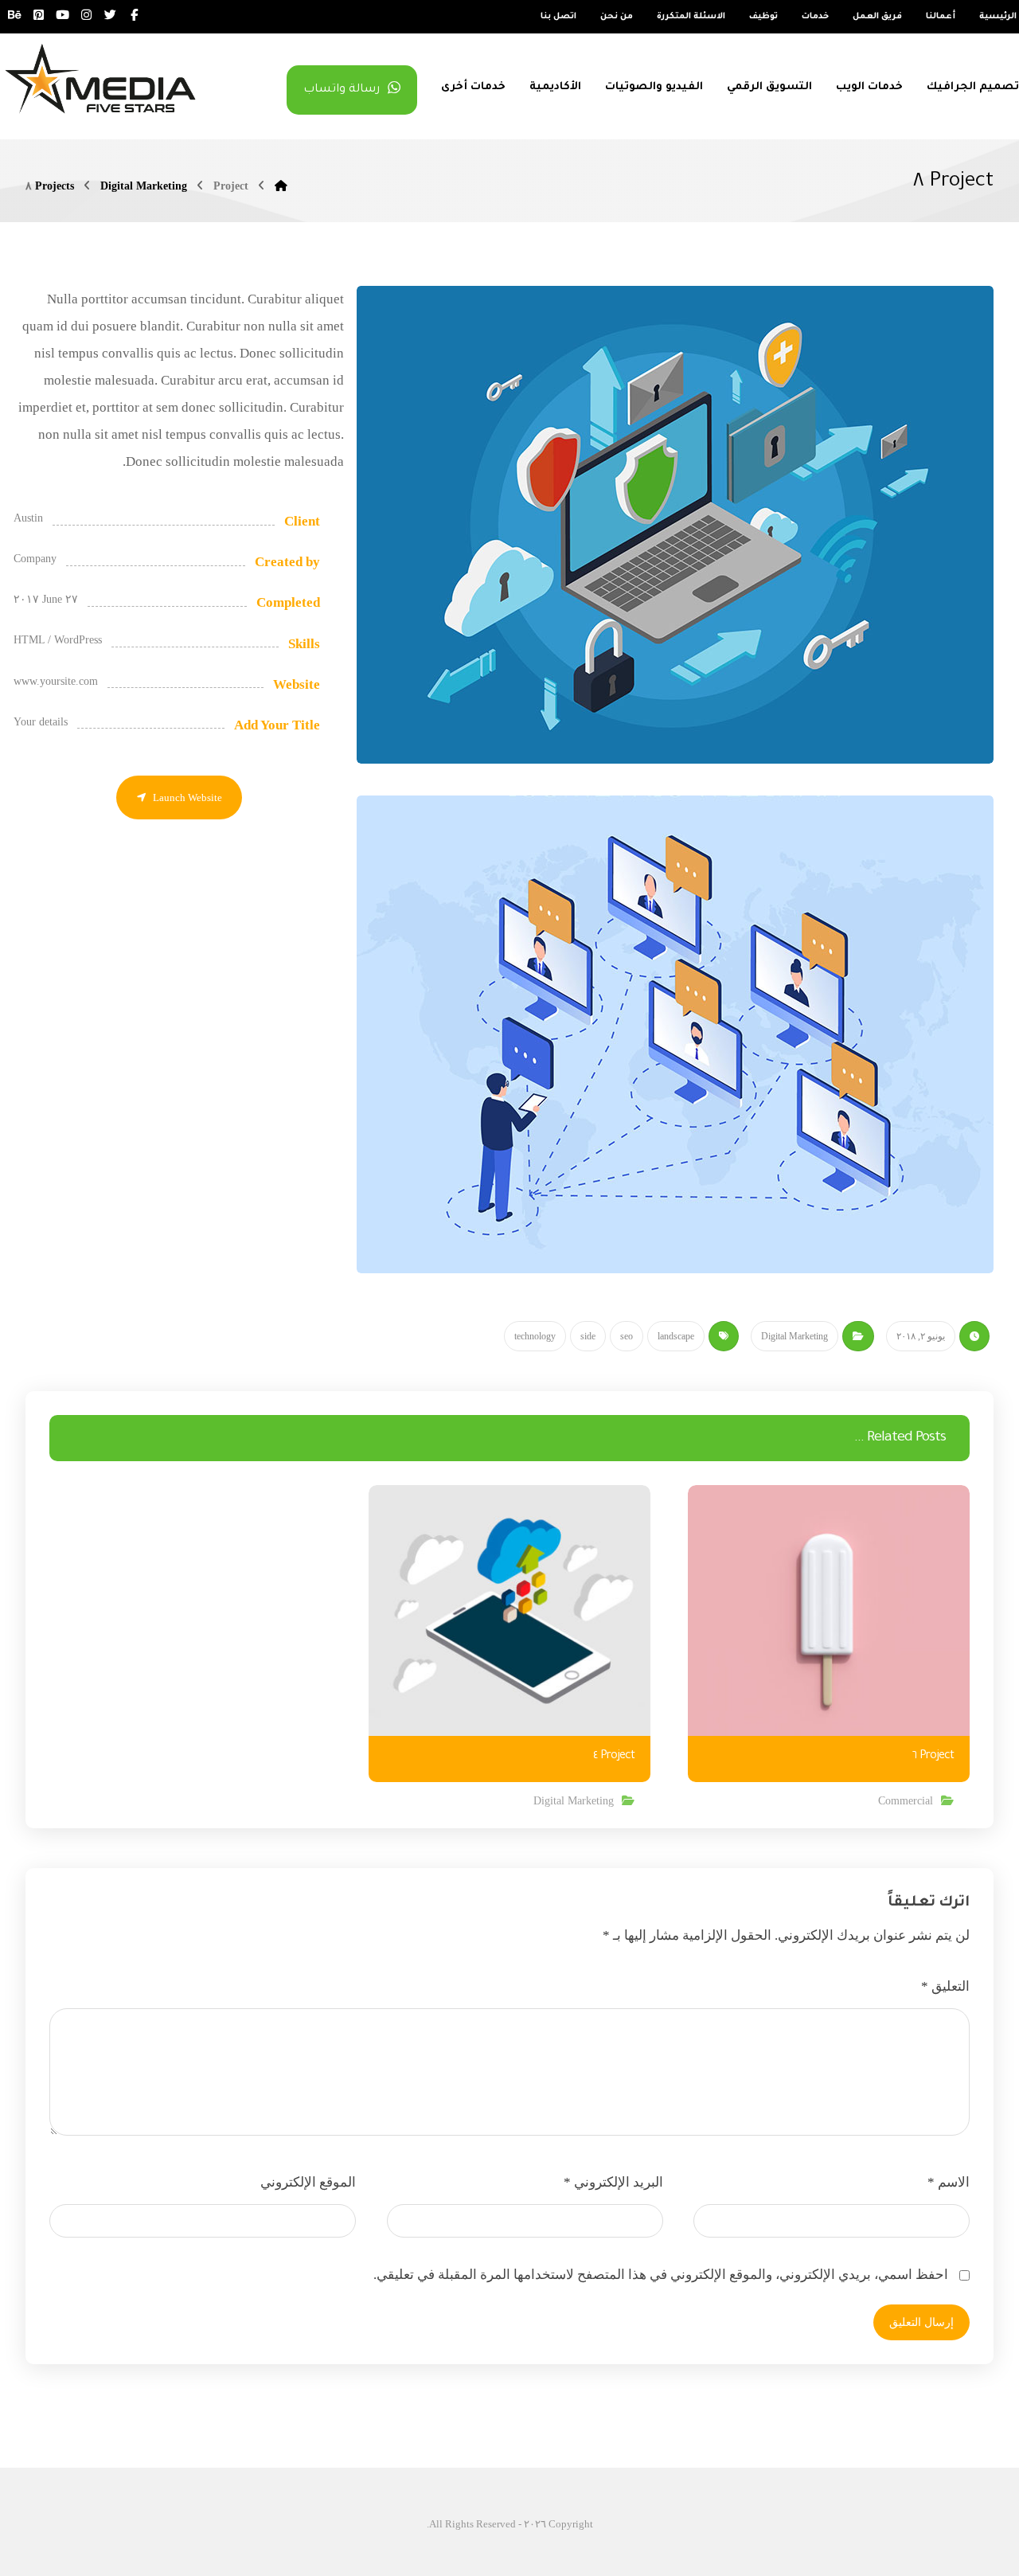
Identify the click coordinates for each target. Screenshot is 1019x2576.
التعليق (945, 1986)
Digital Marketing (795, 1336)
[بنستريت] (38, 15)
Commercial (906, 1801)
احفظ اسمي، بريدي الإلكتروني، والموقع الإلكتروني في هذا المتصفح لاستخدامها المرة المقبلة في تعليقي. (661, 2275)
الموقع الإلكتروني (308, 2182)
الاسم (949, 2182)
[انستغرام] (86, 15)
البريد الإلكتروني (613, 2182)
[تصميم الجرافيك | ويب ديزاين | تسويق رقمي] (100, 78)
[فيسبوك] (134, 15)
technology (535, 1336)
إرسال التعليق (921, 2322)
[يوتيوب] (62, 15)
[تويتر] (110, 15)
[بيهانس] (14, 15)
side (588, 1336)
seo (627, 1336)
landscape (676, 1336)
